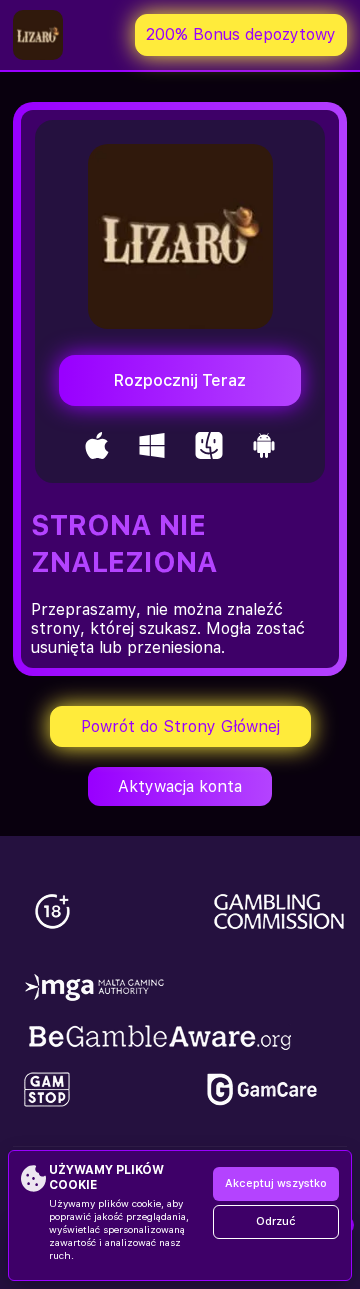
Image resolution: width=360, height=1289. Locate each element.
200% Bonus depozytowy (241, 34)
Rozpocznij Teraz (180, 380)
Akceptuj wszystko (276, 1183)
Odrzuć (276, 1221)
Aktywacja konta (180, 786)
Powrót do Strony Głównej (180, 726)
